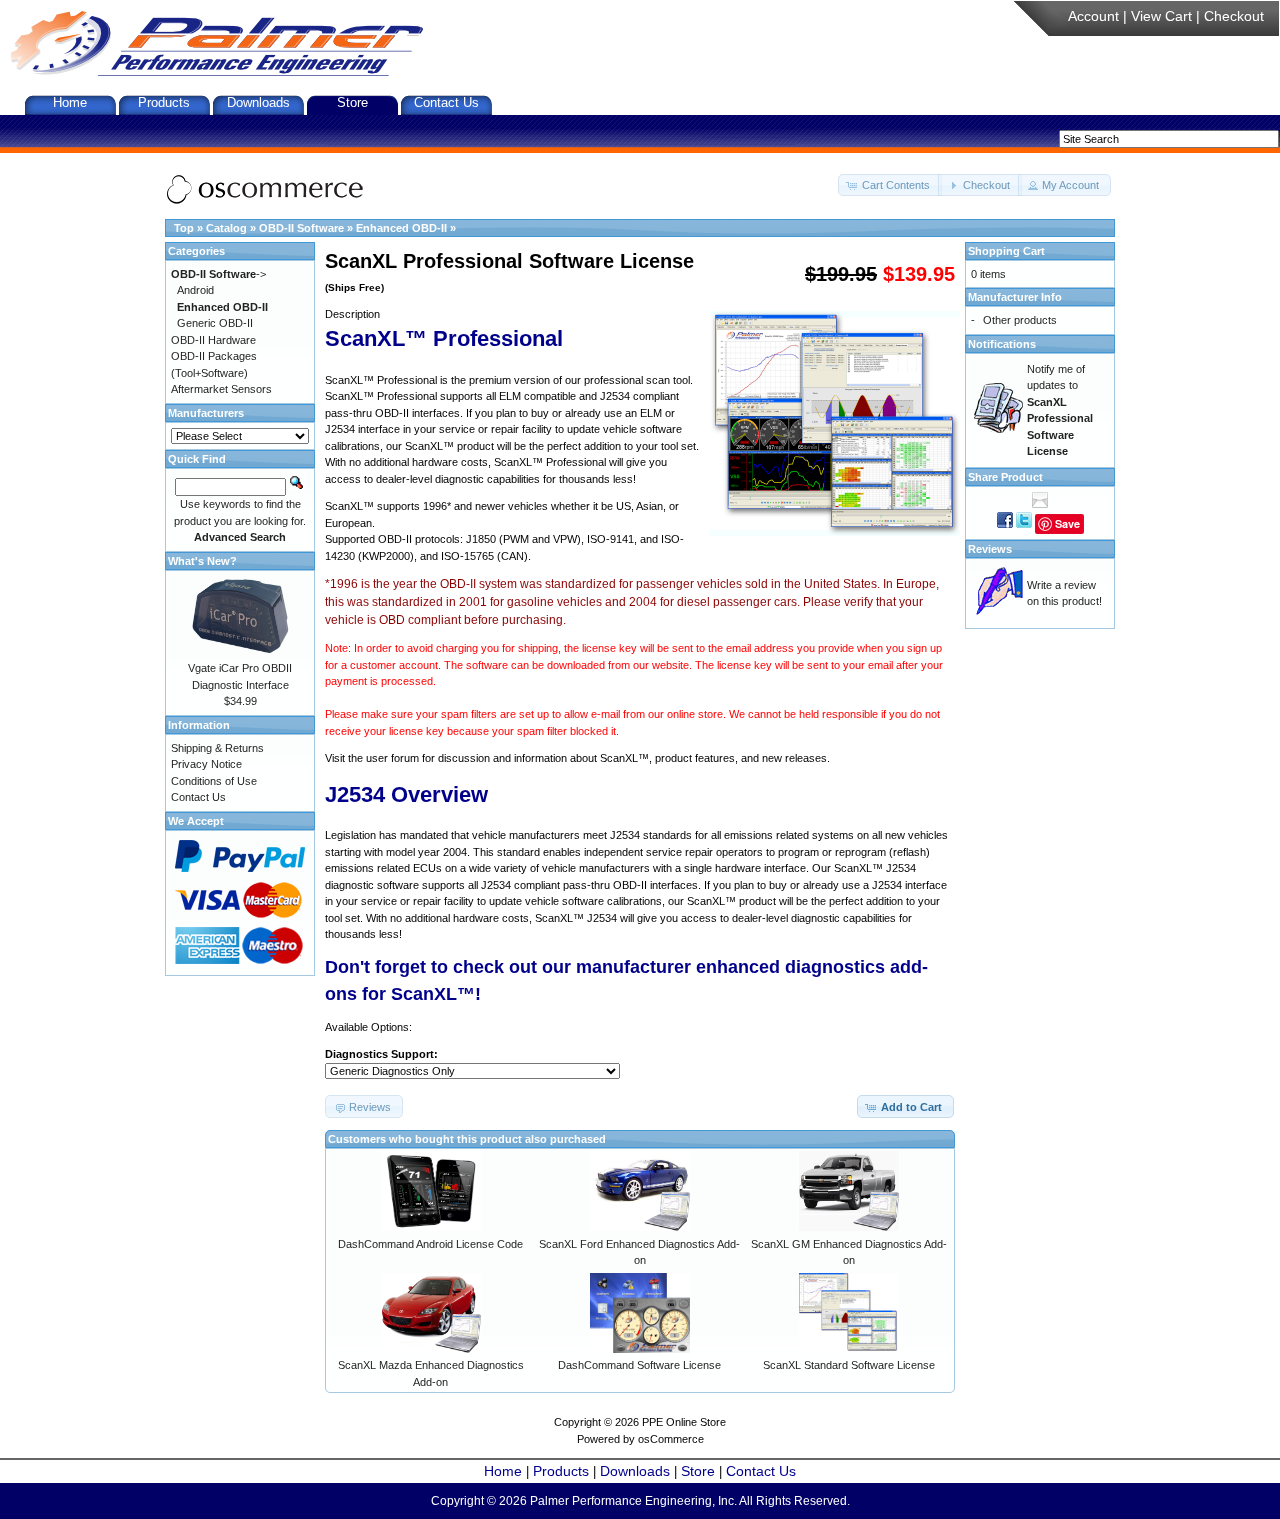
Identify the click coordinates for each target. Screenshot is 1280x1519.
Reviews (990, 549)
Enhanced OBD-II (401, 228)
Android (195, 290)
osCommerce (671, 1439)
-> (218, 274)
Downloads (258, 102)
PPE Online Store (684, 1422)
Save (1067, 523)
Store (352, 102)
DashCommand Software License (639, 1365)
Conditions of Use (214, 781)
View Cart (1161, 16)
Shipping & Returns (217, 748)
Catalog (226, 228)
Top (184, 228)
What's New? (202, 561)
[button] (890, 185)
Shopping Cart (1006, 251)
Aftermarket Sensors (221, 389)
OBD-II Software (301, 228)
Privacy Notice (206, 764)
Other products (1020, 320)
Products (164, 102)
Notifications (1002, 344)
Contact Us (446, 102)
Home (70, 102)
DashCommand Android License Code (430, 1244)
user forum (392, 758)
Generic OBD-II (215, 323)
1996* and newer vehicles (485, 506)
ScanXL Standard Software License (849, 1365)
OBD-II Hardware (213, 340)
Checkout (1234, 16)
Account (1093, 16)
